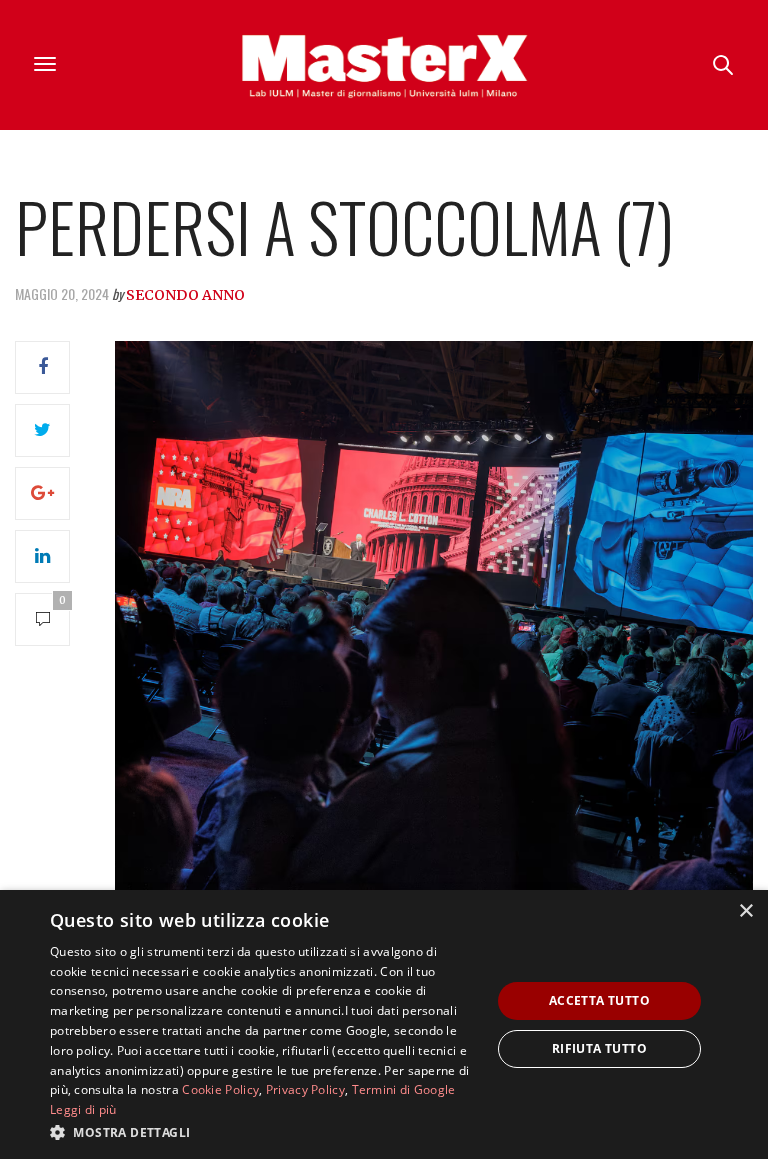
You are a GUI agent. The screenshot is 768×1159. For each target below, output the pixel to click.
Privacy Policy (305, 1089)
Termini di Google (404, 1089)
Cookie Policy (220, 1089)
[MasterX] (384, 65)
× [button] (745, 911)
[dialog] (384, 1024)
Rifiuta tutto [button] (599, 1048)
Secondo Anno (185, 295)
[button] (264, 1132)
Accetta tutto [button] (599, 1000)
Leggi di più (83, 1109)
